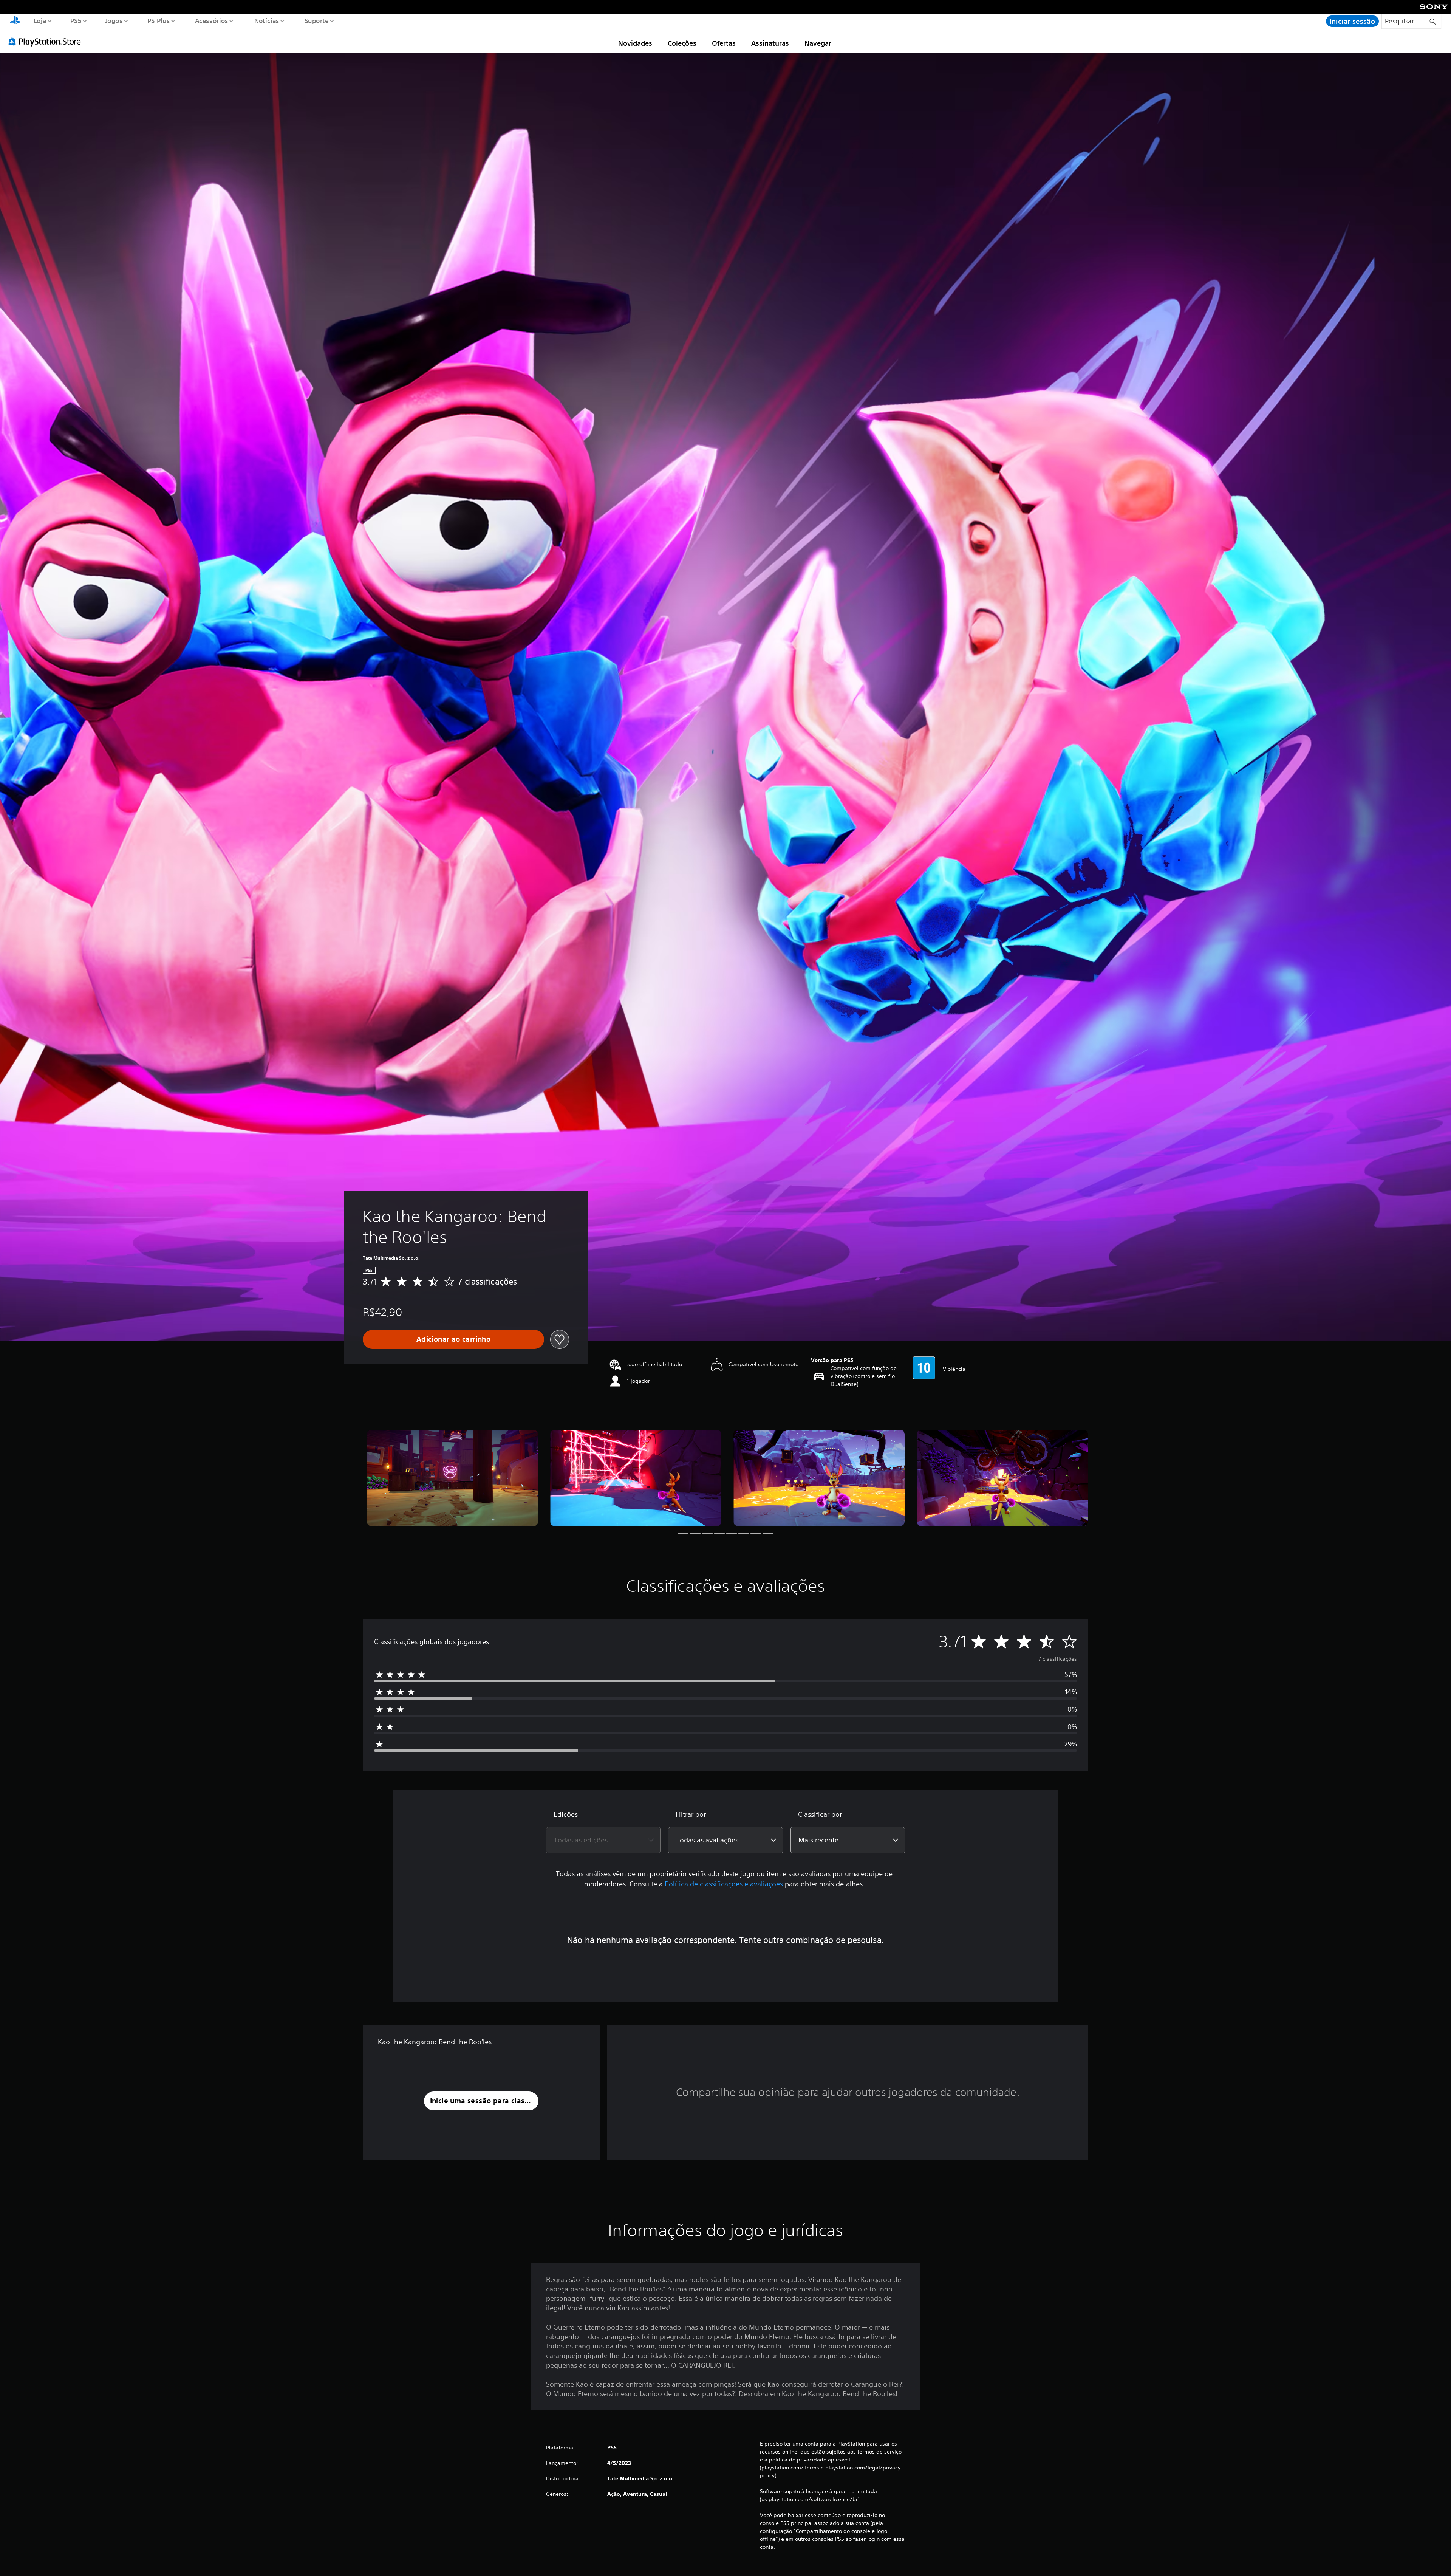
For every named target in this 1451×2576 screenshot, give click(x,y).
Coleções (682, 43)
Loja (40, 20)
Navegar (818, 43)
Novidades (635, 43)
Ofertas (724, 43)
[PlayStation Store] (47, 41)
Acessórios (212, 20)
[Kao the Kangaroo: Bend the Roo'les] (452, 1478)
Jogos (114, 20)
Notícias (267, 20)
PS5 (76, 20)
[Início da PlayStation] (15, 21)
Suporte (317, 20)
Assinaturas (770, 43)
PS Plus (159, 20)
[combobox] (603, 1840)
